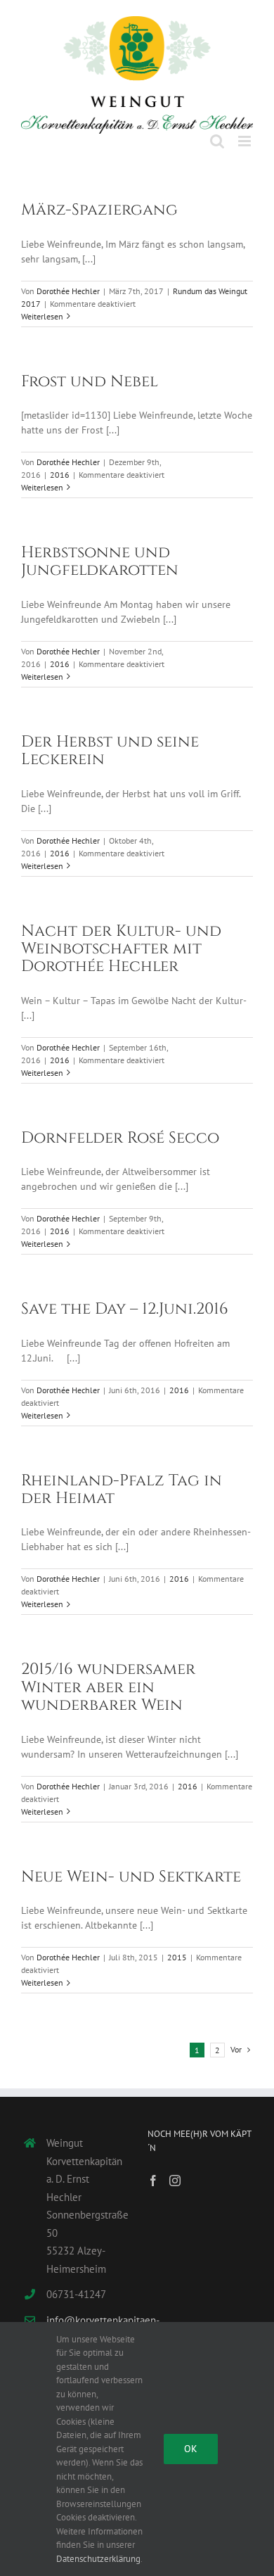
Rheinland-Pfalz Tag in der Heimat (122, 1480)
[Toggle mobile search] (217, 133)
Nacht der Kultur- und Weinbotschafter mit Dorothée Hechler (121, 940)
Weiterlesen (42, 307)
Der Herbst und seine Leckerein (110, 741)
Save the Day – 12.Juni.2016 (125, 1300)
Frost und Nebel (90, 372)
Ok (191, 2449)
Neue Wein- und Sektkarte (131, 1867)
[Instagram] (175, 2171)
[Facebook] (153, 2171)
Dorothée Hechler (68, 282)
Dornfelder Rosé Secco (120, 1129)
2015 (177, 1948)
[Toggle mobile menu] (246, 133)
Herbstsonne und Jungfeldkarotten (100, 552)
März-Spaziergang (99, 201)
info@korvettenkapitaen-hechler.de (86, 2320)
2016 (60, 465)
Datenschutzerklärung (98, 2559)
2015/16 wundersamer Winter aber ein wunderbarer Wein (108, 1679)
